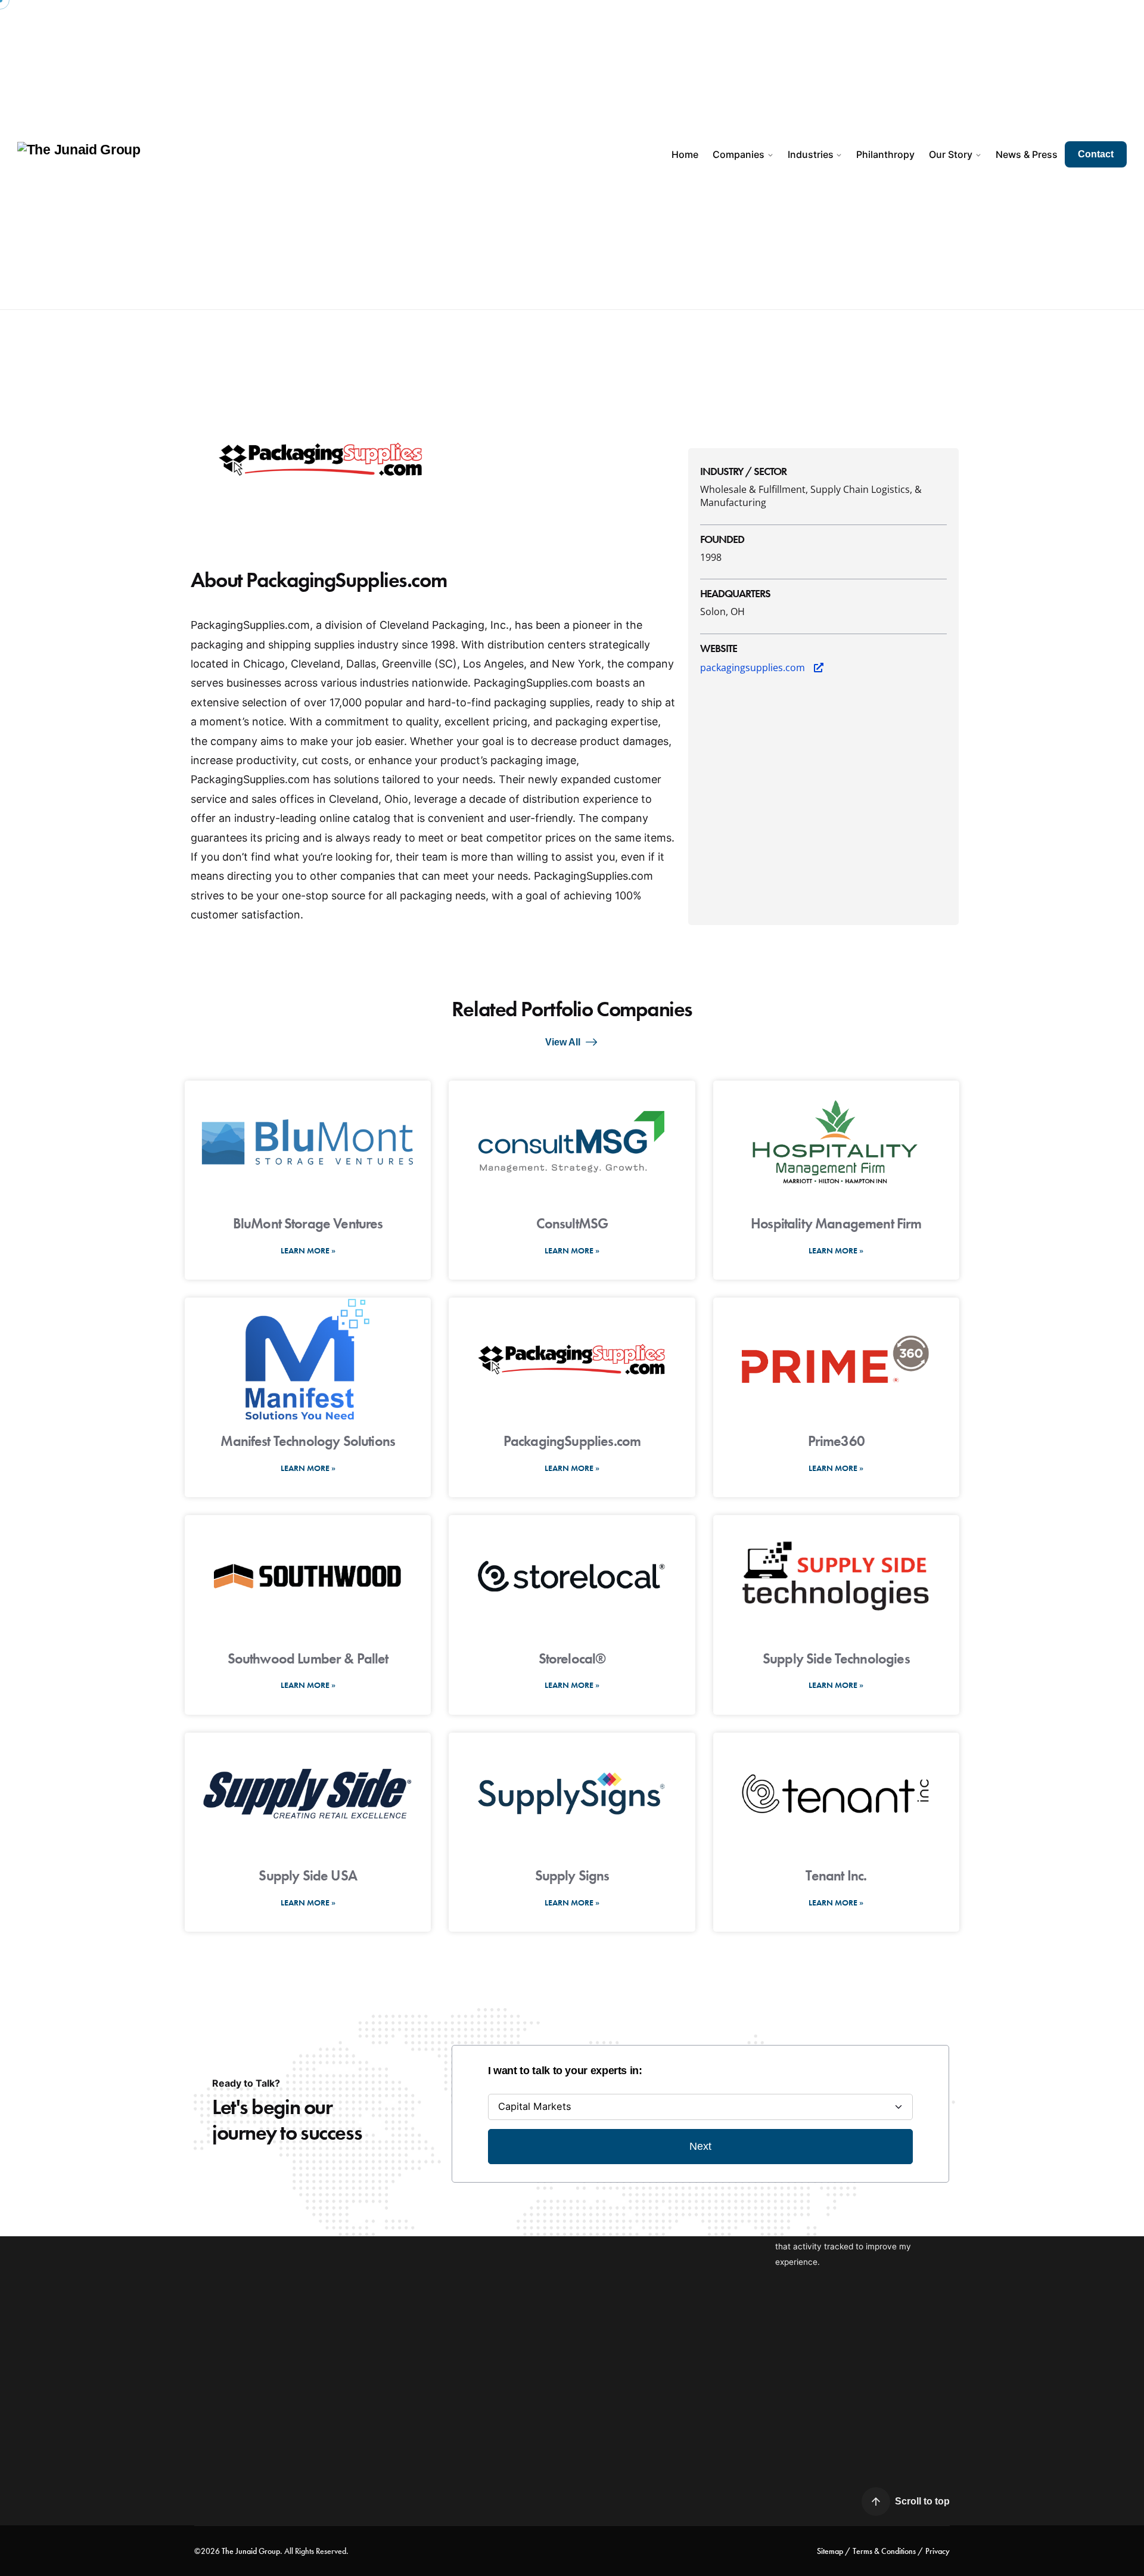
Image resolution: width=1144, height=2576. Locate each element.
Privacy (938, 2551)
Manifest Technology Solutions (308, 1441)
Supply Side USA (307, 1875)
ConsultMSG (572, 1223)
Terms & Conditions (884, 2551)
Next (700, 2146)
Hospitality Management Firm (836, 1223)
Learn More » (308, 1250)
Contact (1096, 154)
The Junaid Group (251, 2551)
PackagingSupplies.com (572, 1441)
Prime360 (836, 1441)
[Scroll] (876, 2501)
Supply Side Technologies (836, 1658)
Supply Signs (572, 1875)
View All (563, 1042)
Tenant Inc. (836, 1875)
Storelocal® (572, 1658)
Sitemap (830, 2551)
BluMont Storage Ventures (308, 1223)
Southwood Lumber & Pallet (308, 1658)
